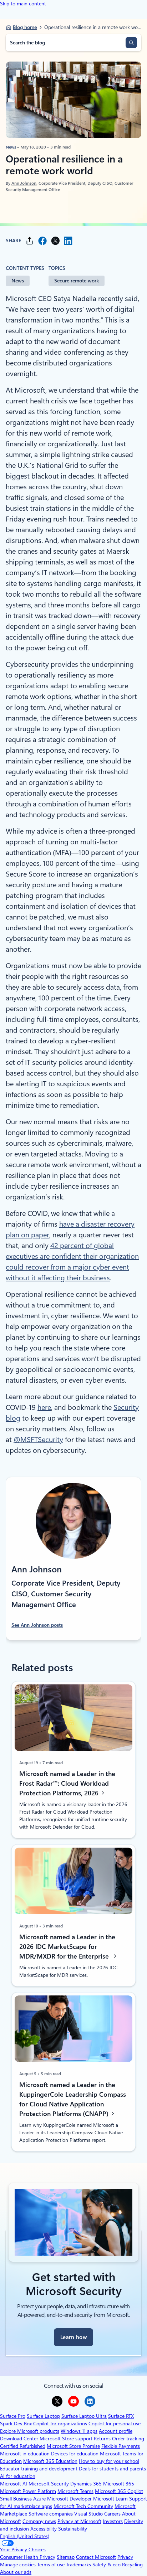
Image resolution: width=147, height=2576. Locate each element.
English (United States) (25, 2536)
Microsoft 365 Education (50, 2461)
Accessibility (44, 2529)
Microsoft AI (14, 2484)
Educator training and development (39, 2469)
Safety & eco (107, 2565)
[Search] (131, 43)
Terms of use (51, 2565)
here (44, 1407)
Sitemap (66, 2557)
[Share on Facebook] (42, 241)
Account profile (116, 2431)
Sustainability (73, 2529)
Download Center (19, 2439)
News (11, 147)
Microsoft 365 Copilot (119, 2491)
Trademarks (78, 2565)
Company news (39, 2521)
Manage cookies (18, 2565)
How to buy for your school (109, 2461)
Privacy (125, 2557)
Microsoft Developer (69, 2499)
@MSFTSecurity (38, 1440)
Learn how (73, 2337)
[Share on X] (55, 241)
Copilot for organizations (60, 2424)
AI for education (18, 2476)
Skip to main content (23, 4)
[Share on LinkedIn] (68, 241)
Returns (102, 2439)
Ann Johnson (24, 183)
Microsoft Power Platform (28, 2491)
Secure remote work (77, 281)
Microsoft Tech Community (83, 2506)
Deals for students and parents (112, 2469)
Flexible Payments (121, 2446)
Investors (113, 2521)
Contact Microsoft (96, 2557)
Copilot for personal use (115, 2424)
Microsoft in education (25, 2454)
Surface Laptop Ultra (84, 2416)
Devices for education (75, 2454)
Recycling (132, 2565)
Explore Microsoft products (30, 2431)
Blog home (25, 27)
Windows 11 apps (79, 2431)
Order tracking (128, 2439)
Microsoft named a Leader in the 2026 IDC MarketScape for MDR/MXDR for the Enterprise (67, 1946)
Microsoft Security (49, 2484)
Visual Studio (88, 2514)
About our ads (16, 2572)
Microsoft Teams (75, 2491)
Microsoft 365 (119, 2484)
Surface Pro (13, 2416)
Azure (39, 2499)
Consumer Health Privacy (28, 2557)
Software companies (51, 2514)
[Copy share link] (30, 241)
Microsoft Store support (66, 2439)
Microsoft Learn (110, 2499)
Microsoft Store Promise (73, 2446)
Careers (112, 2514)
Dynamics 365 (86, 2484)
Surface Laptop (43, 2416)
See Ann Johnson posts (37, 1625)
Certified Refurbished (23, 2446)
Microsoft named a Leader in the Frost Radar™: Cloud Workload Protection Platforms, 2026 (67, 1783)
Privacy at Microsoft (79, 2521)
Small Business (16, 2499)
